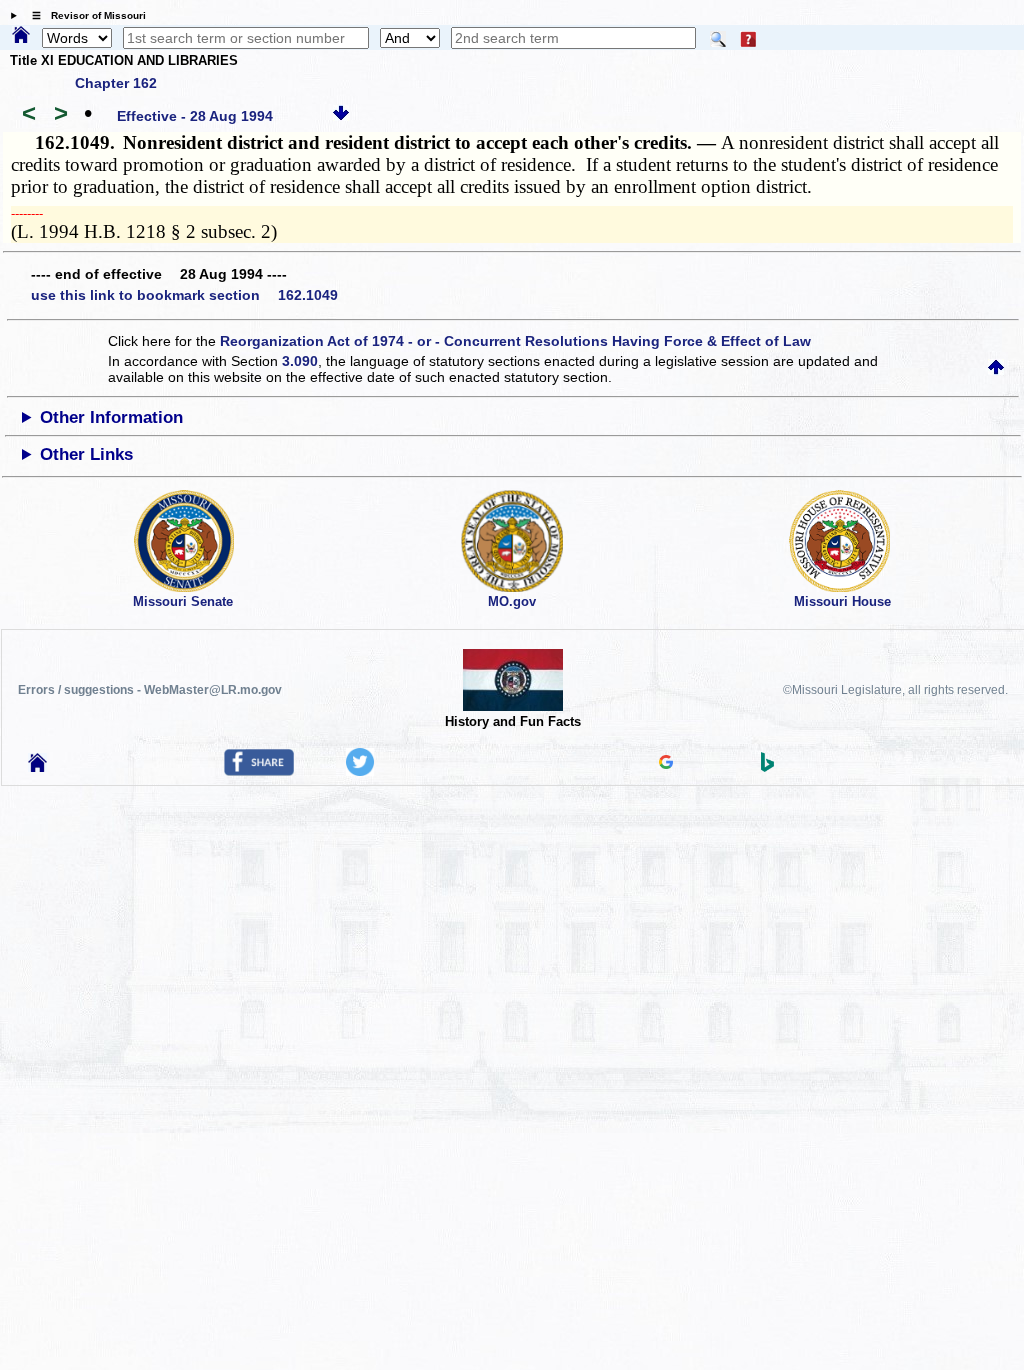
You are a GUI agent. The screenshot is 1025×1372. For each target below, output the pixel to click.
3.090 (300, 361)
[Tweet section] (360, 771)
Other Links (86, 454)
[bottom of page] (341, 116)
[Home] (21, 36)
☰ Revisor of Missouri (84, 15)
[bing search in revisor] (768, 767)
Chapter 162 (116, 83)
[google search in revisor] (666, 764)
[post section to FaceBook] (259, 771)
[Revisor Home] (38, 767)
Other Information (111, 417)
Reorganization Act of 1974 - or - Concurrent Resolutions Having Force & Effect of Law (515, 341)
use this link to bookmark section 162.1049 (184, 295)
